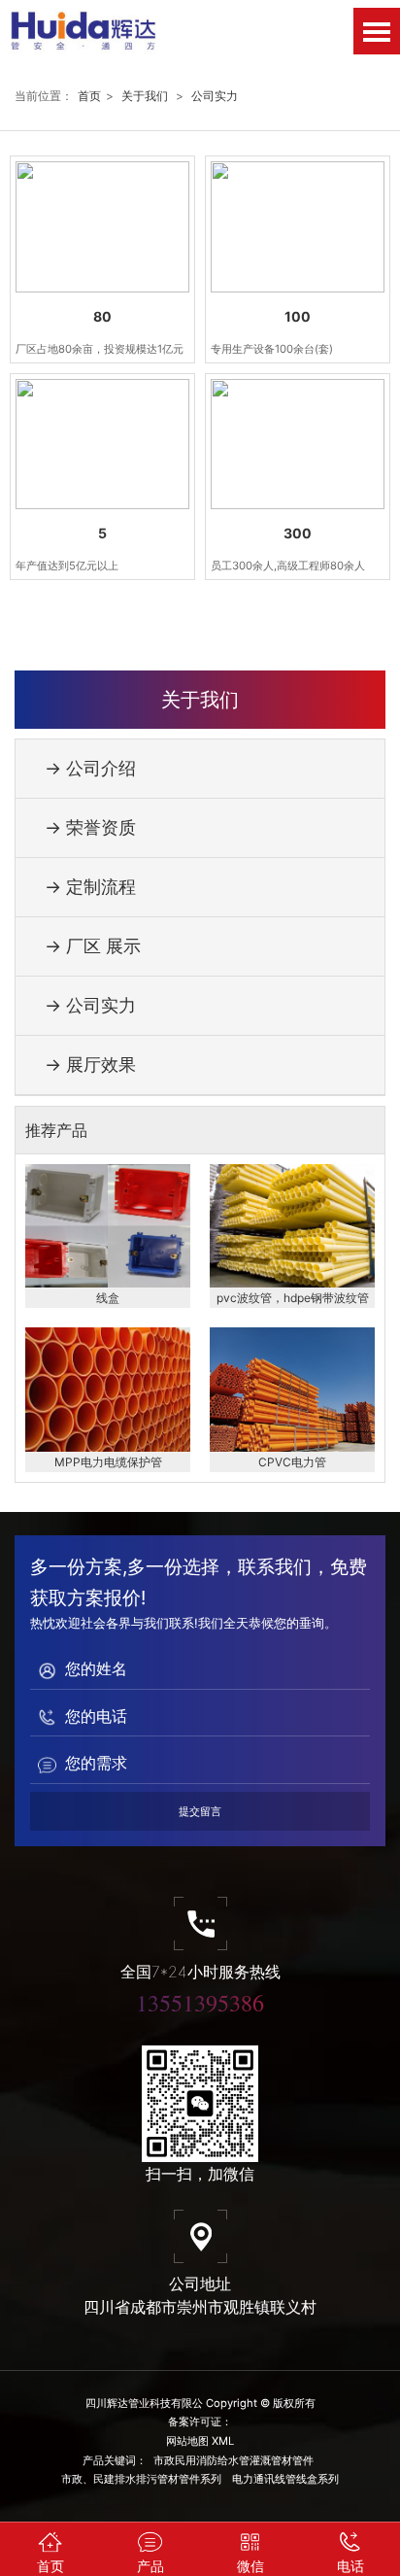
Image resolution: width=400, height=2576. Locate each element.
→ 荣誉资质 (90, 827)
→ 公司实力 (90, 1005)
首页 (89, 96)
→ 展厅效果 (90, 1065)
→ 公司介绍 (90, 768)
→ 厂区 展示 (93, 946)
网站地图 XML (200, 2441)
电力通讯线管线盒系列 (285, 2479)
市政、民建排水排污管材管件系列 (141, 2479)
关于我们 (145, 96)
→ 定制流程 (90, 887)
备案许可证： (200, 2421)
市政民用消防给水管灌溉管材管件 (233, 2460)
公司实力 (215, 96)
